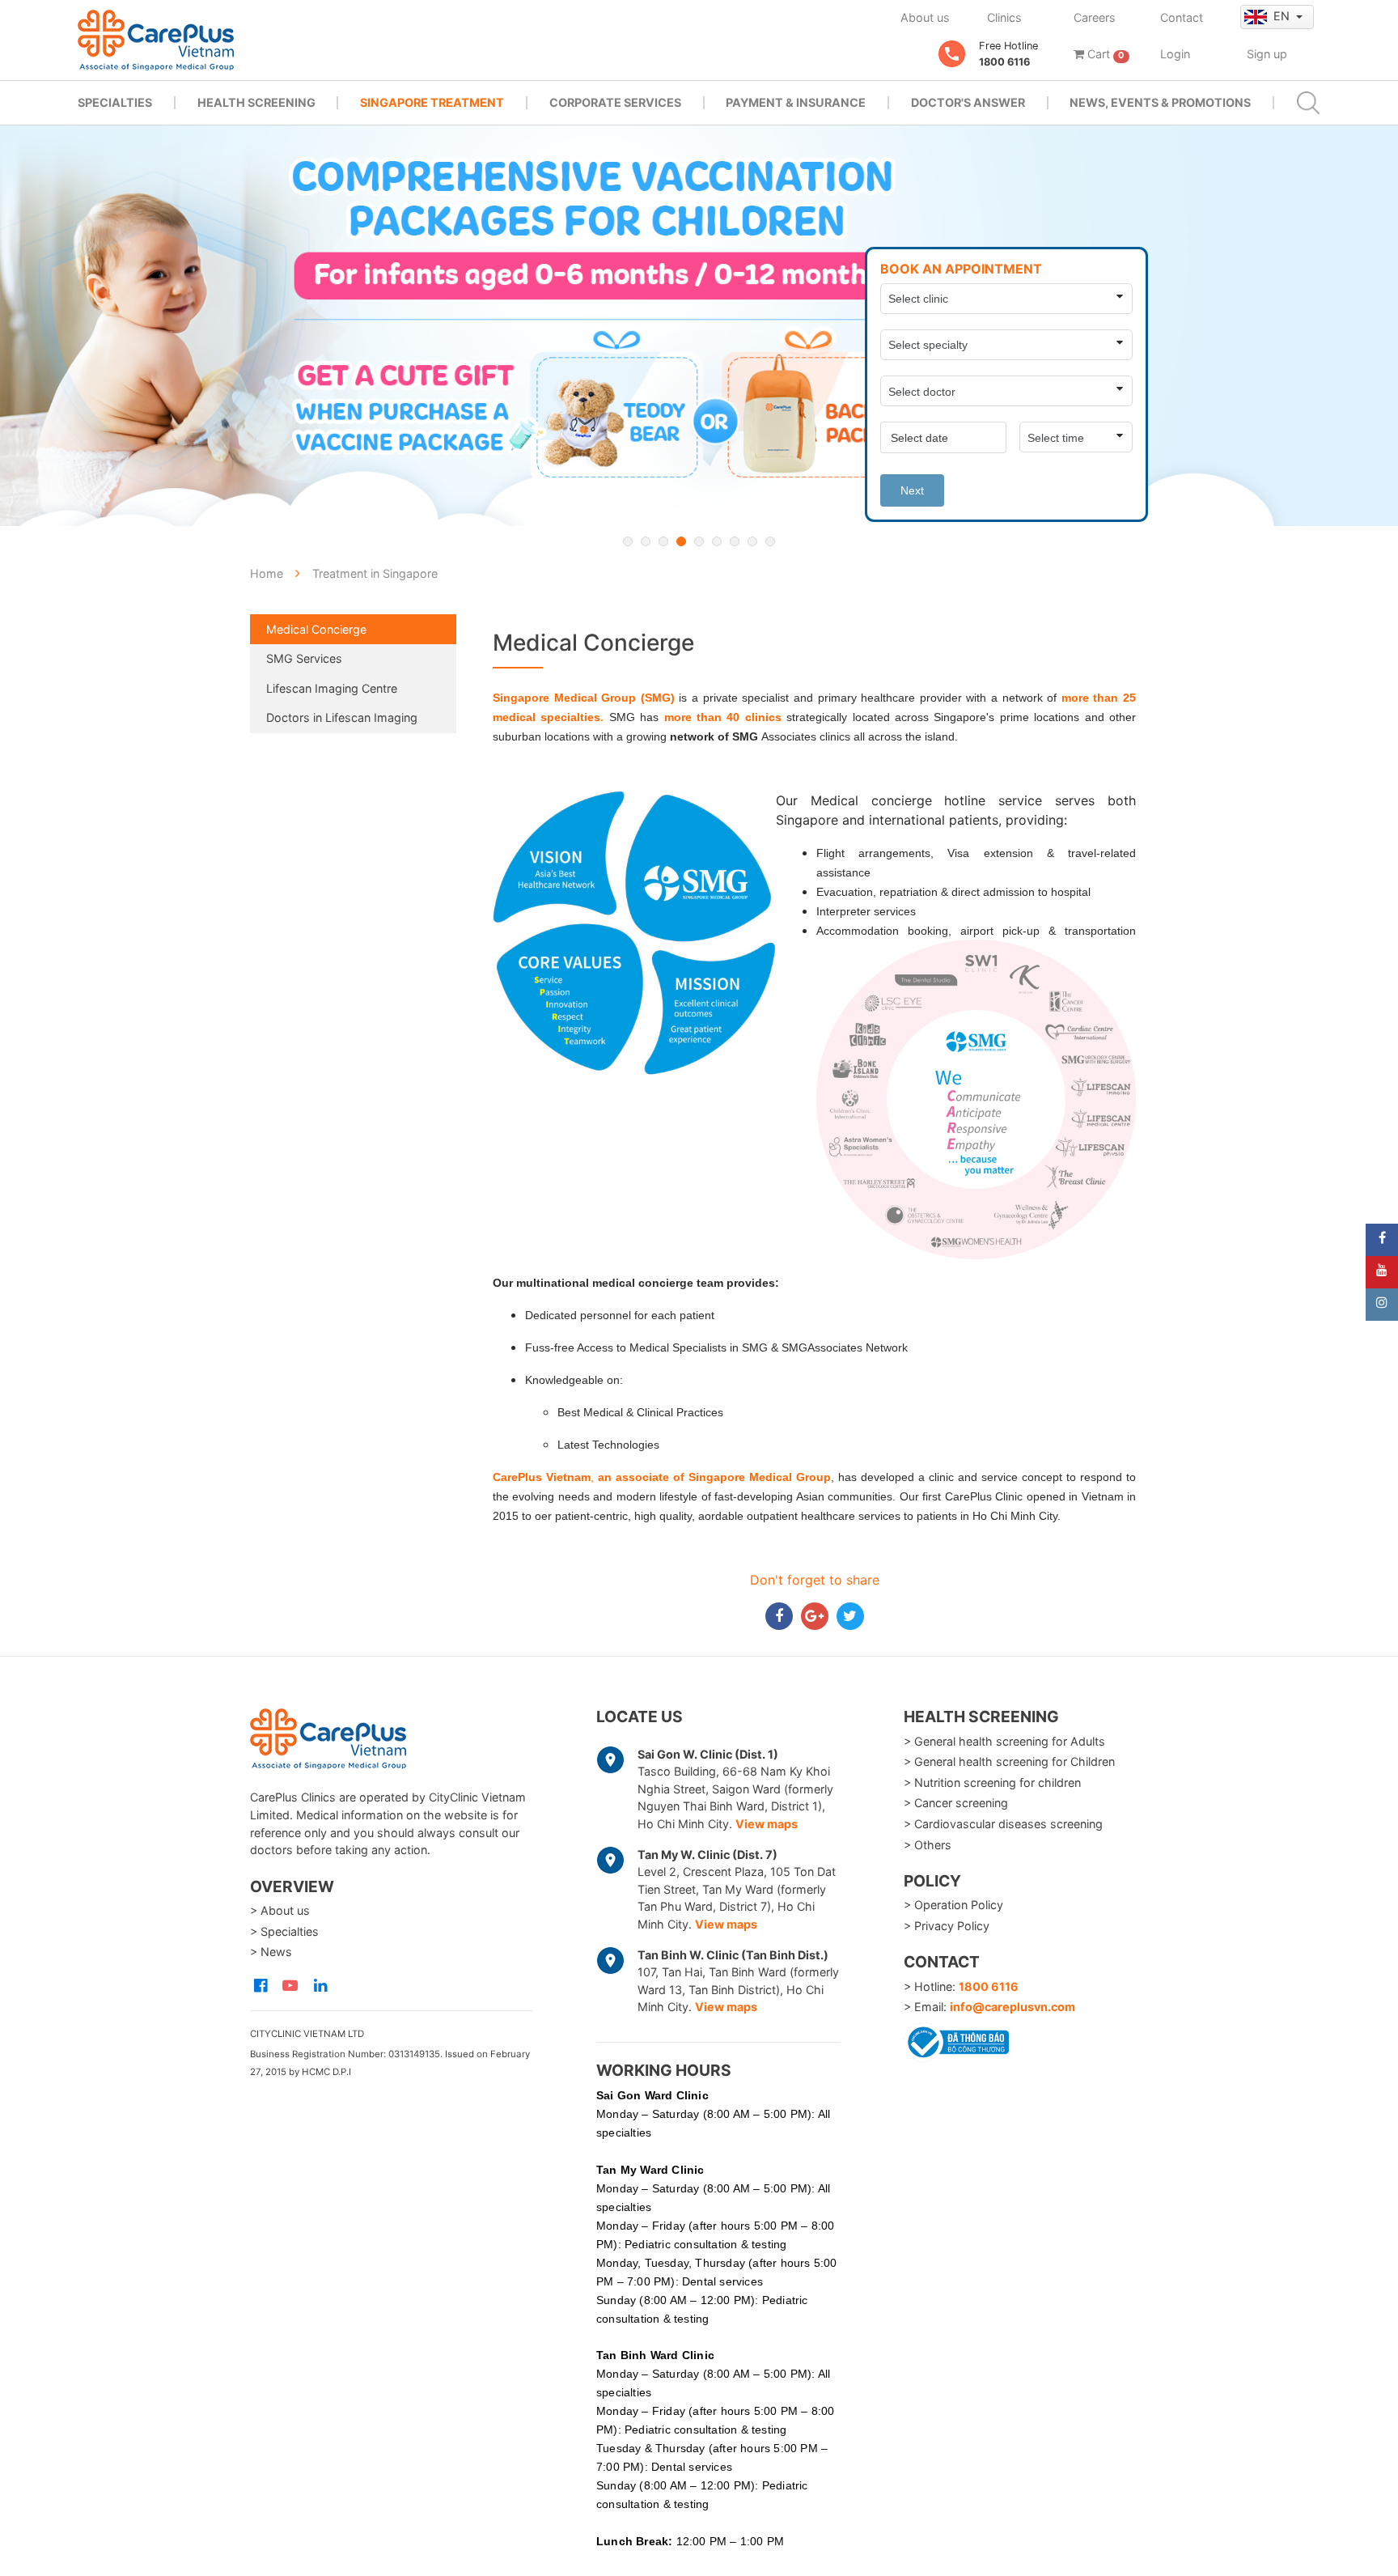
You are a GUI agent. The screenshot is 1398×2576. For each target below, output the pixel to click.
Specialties (115, 102)
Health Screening (256, 102)
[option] (699, 326)
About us (925, 17)
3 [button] (663, 541)
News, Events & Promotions (1160, 102)
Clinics (1004, 17)
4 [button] (681, 541)
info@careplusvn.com (1012, 2007)
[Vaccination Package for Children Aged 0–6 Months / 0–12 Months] (699, 326)
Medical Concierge (316, 629)
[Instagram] (1382, 1305)
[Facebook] (1382, 1240)
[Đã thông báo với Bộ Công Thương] (956, 2039)
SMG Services (304, 658)
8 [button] (752, 541)
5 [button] (699, 541)
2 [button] (646, 541)
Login (1175, 54)
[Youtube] (1382, 1272)
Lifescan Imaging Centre (332, 688)
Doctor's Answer (968, 102)
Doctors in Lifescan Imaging (342, 717)
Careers (1095, 17)
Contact (1182, 17)
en (1283, 16)
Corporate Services (615, 102)
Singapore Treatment (432, 102)
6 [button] (717, 541)
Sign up (1267, 54)
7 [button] (735, 541)
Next (912, 490)
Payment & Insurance (796, 102)
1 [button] (628, 541)
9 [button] (770, 541)
